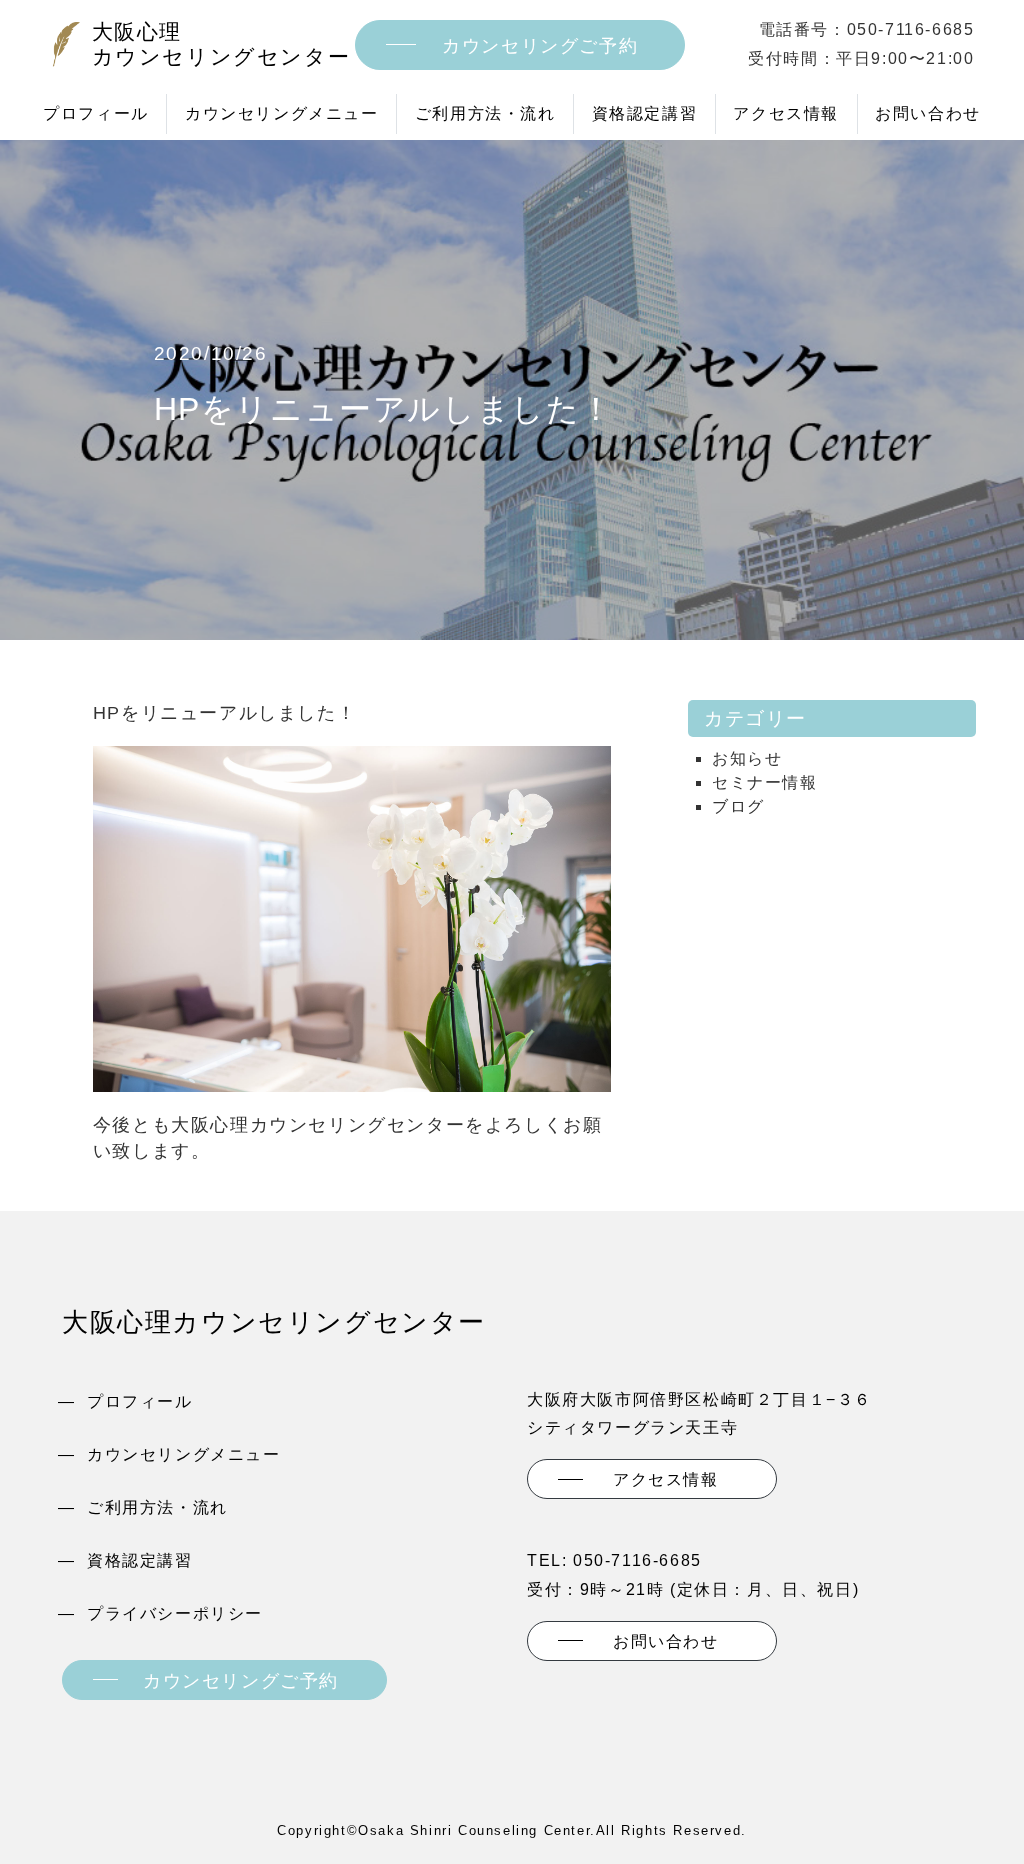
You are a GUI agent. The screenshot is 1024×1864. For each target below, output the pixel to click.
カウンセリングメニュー (282, 113)
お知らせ (747, 758)
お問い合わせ (928, 113)
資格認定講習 (645, 113)
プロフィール (96, 113)
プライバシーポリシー (175, 1613)
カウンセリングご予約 (540, 46)
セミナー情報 (765, 782)
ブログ (738, 806)
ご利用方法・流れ (485, 113)
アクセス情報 (786, 113)
